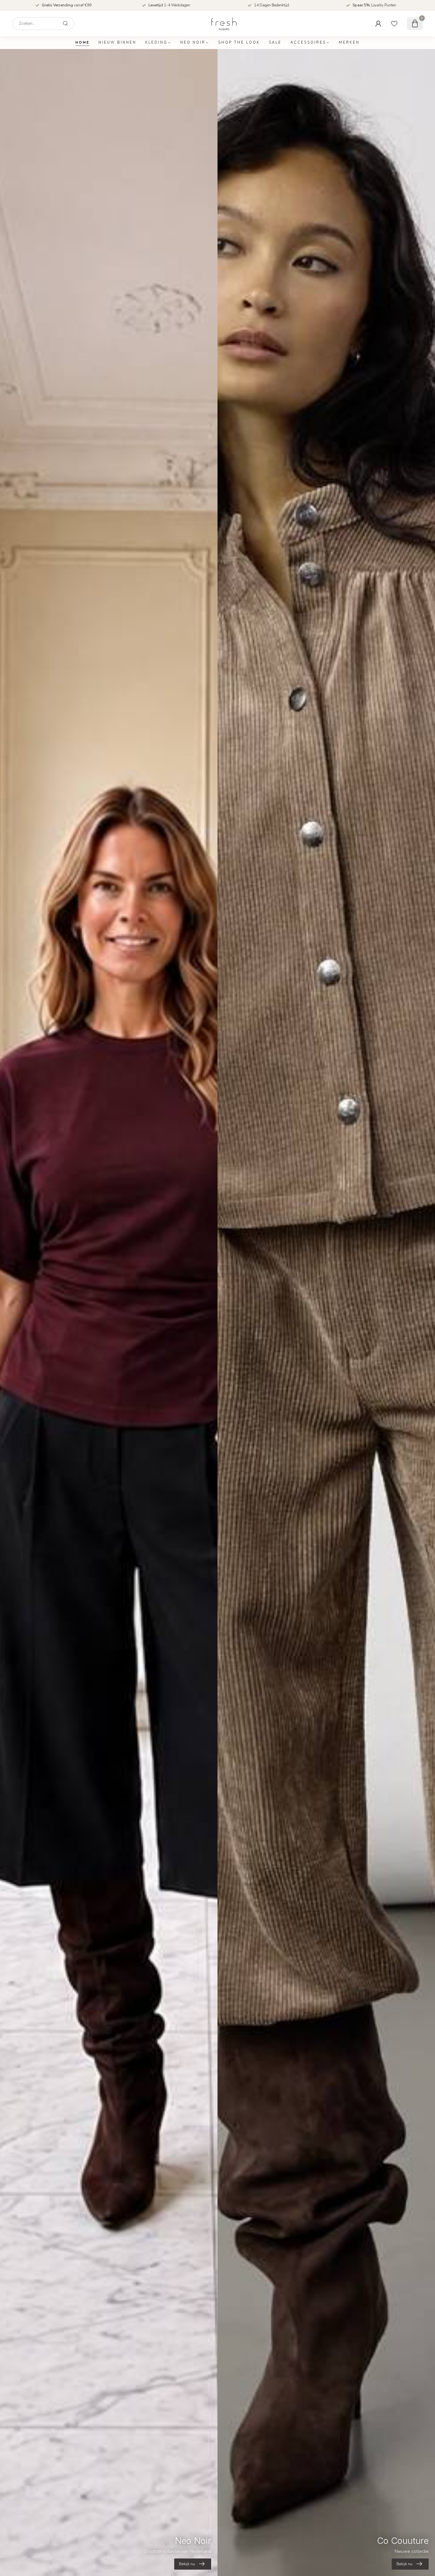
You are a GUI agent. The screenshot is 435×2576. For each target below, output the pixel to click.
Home (82, 43)
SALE (275, 43)
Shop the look (239, 43)
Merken (349, 43)
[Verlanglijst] (394, 24)
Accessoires (308, 43)
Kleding (156, 43)
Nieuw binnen (117, 43)
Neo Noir (193, 43)
